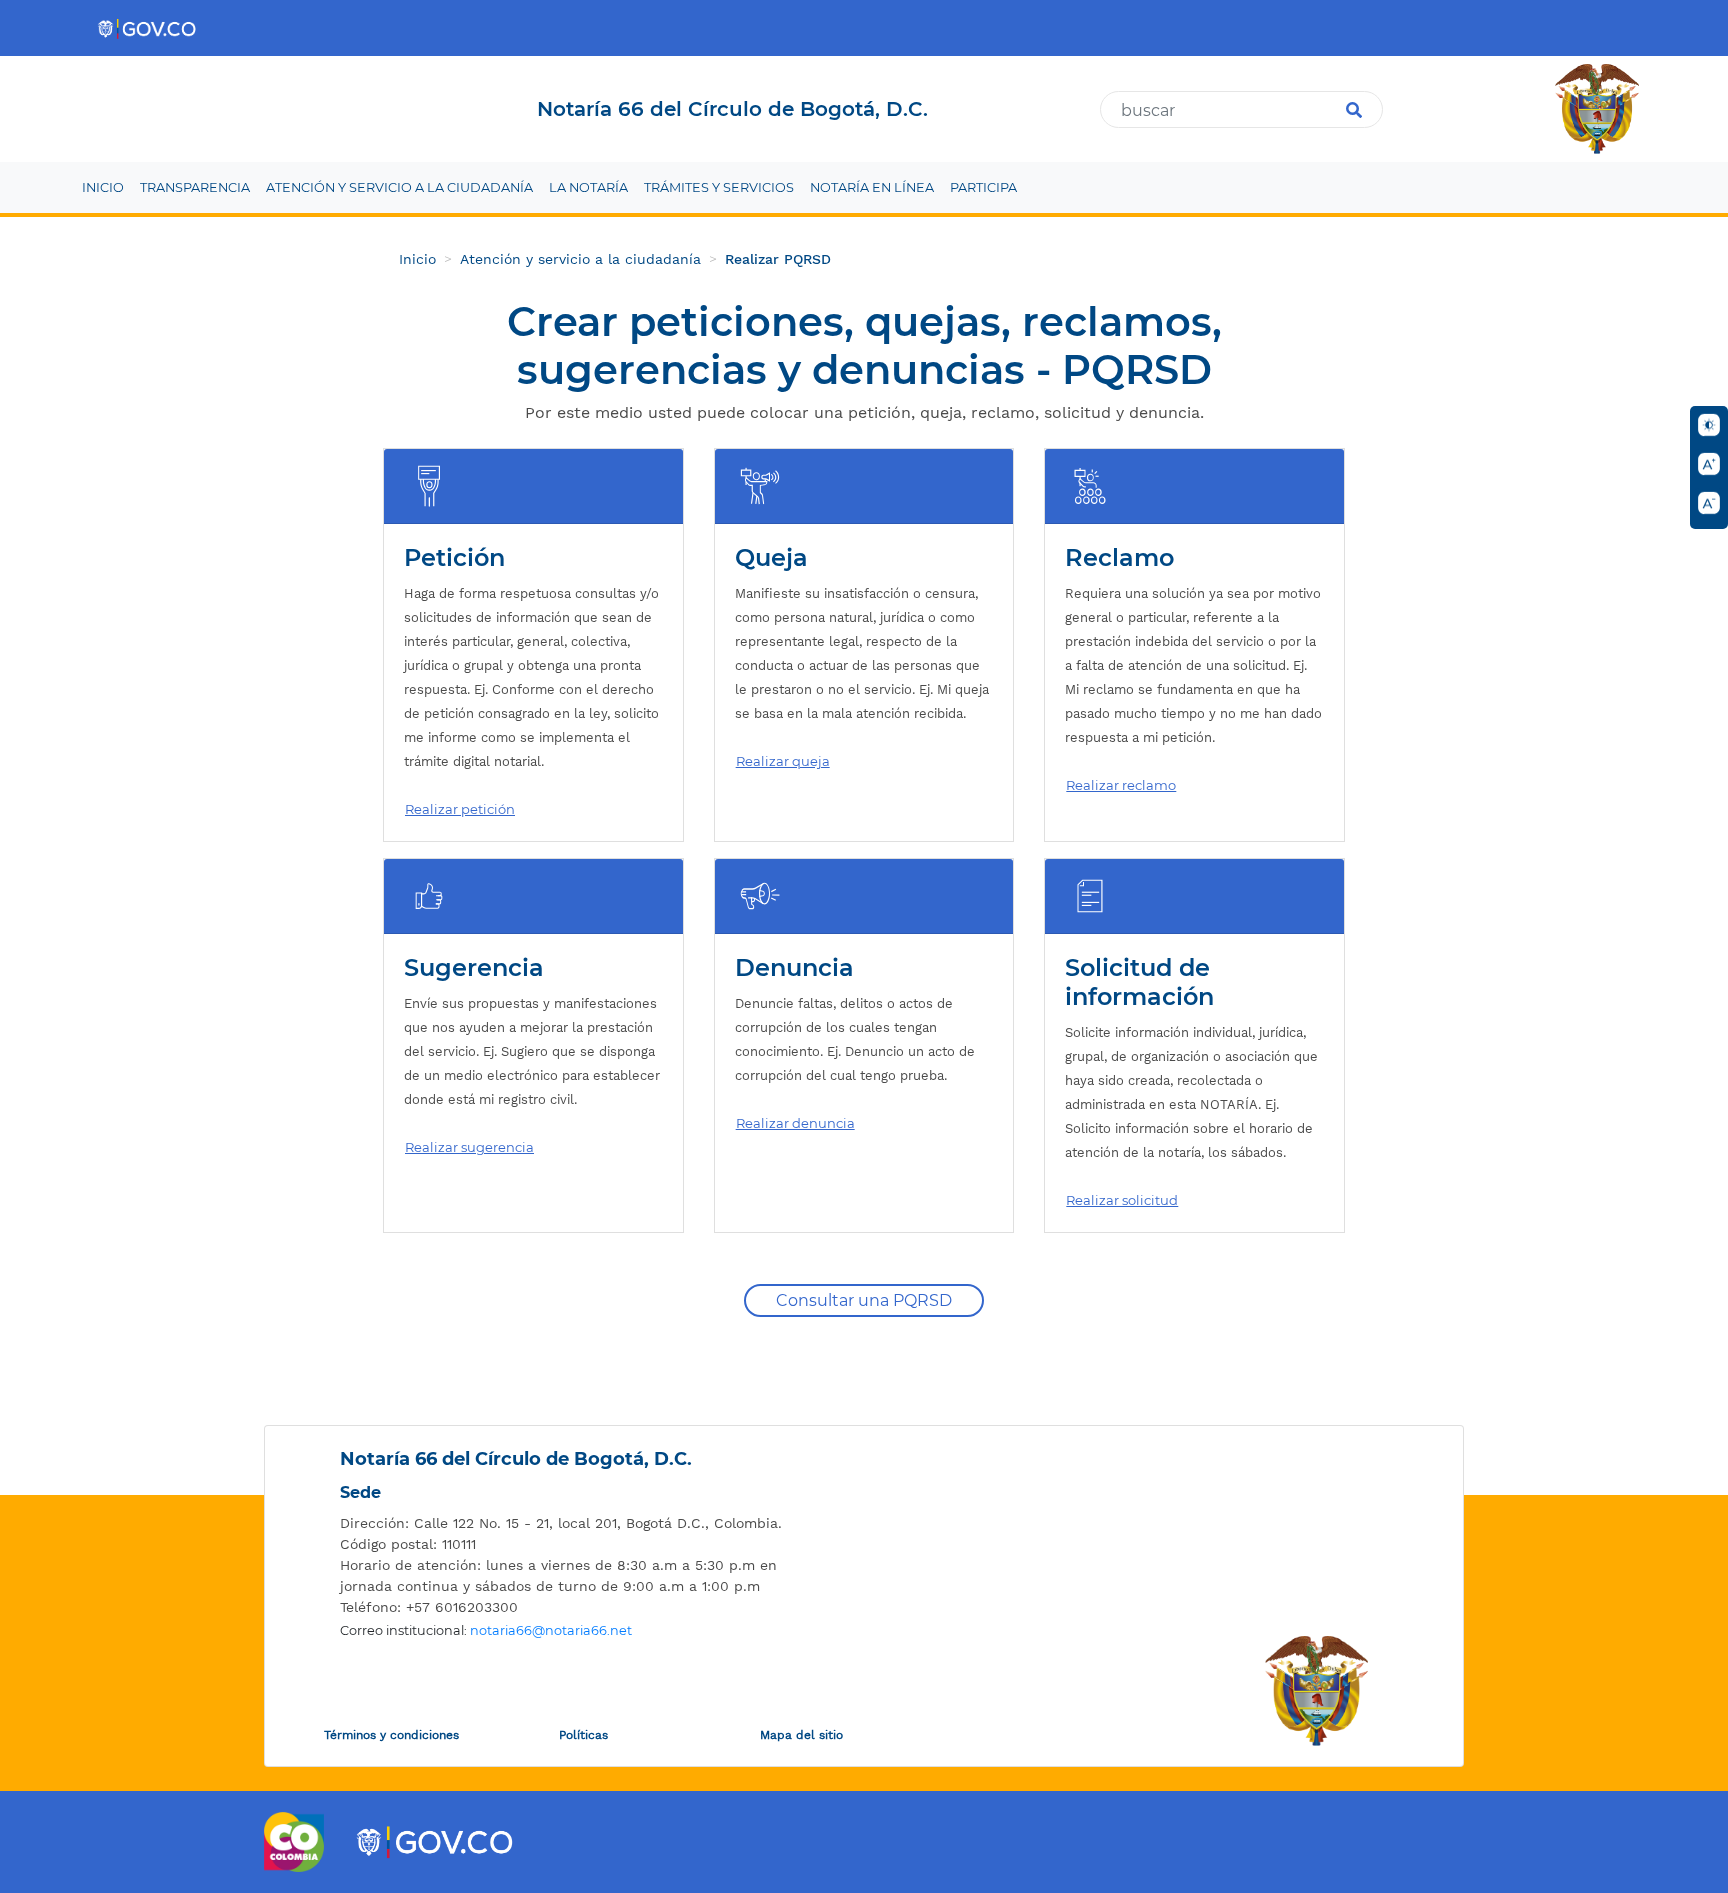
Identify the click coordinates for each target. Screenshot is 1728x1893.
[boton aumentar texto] (1709, 464)
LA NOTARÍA (588, 187)
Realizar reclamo (1121, 785)
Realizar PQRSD (778, 259)
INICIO (103, 187)
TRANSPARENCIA (195, 187)
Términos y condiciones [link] (391, 1735)
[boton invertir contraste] (1709, 425)
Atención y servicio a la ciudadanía (580, 259)
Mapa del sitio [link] (801, 1735)
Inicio (417, 259)
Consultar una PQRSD (864, 1300)
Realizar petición (460, 809)
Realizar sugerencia (469, 1147)
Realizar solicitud (1122, 1200)
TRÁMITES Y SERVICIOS (719, 187)
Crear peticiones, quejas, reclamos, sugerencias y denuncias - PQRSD (864, 346)
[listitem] (579, 1523)
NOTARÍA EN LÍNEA (872, 187)
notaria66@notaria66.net (551, 1630)
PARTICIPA (983, 187)
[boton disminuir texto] (1709, 503)
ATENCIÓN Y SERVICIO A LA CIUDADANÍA (399, 187)
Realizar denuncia (795, 1123)
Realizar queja (783, 761)
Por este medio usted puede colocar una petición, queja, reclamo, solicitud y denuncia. (864, 412)
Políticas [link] (583, 1735)
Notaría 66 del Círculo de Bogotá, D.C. (516, 1459)
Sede (360, 1492)
